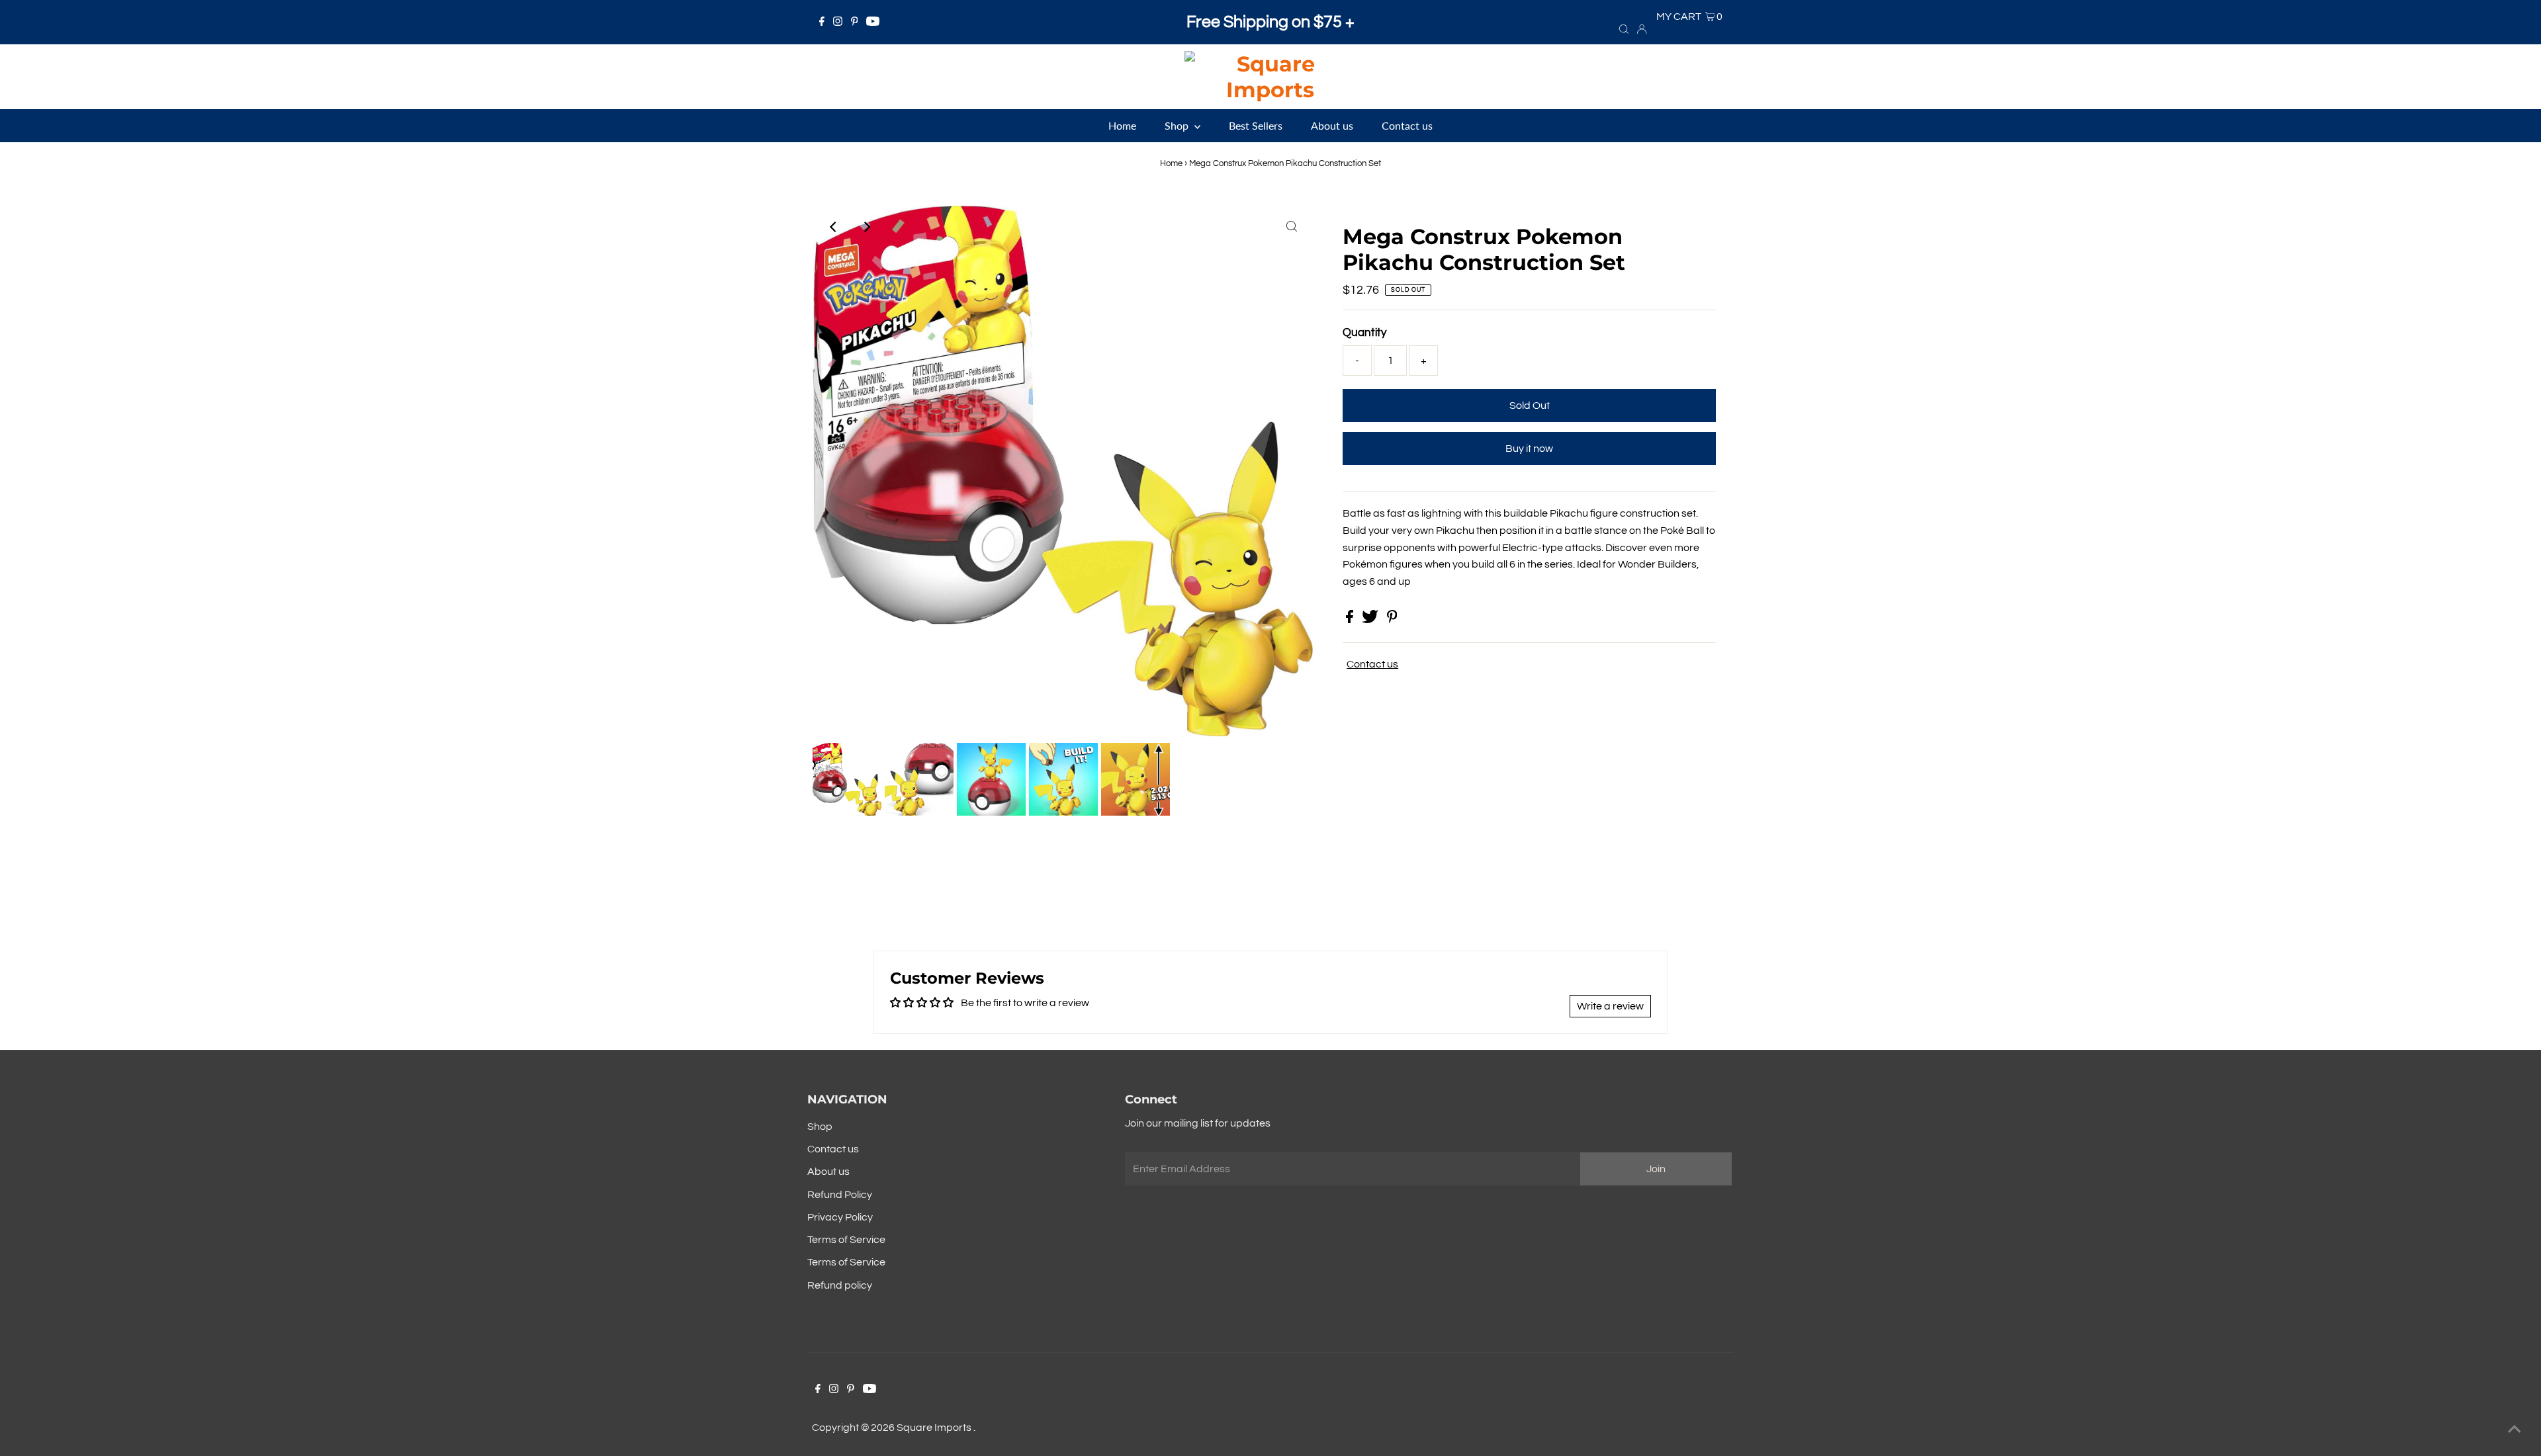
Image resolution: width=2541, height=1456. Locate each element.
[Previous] (834, 227)
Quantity (1364, 333)
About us (828, 1172)
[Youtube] (873, 22)
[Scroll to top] (2515, 1430)
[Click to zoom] (1292, 227)
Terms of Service (846, 1240)
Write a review (1610, 1006)
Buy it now (1529, 449)
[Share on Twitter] (1371, 620)
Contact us (1372, 664)
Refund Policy (840, 1195)
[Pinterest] (855, 22)
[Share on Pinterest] (1392, 620)
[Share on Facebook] (1351, 620)
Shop (820, 1127)
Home (1171, 163)
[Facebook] (822, 22)
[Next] (866, 227)
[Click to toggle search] (1624, 28)
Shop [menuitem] (1178, 125)
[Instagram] (838, 22)
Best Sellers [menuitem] (1256, 125)
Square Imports (935, 1428)
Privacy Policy (840, 1217)
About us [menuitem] (1332, 125)
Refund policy (840, 1285)
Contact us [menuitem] (1407, 125)
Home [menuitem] (1122, 125)
